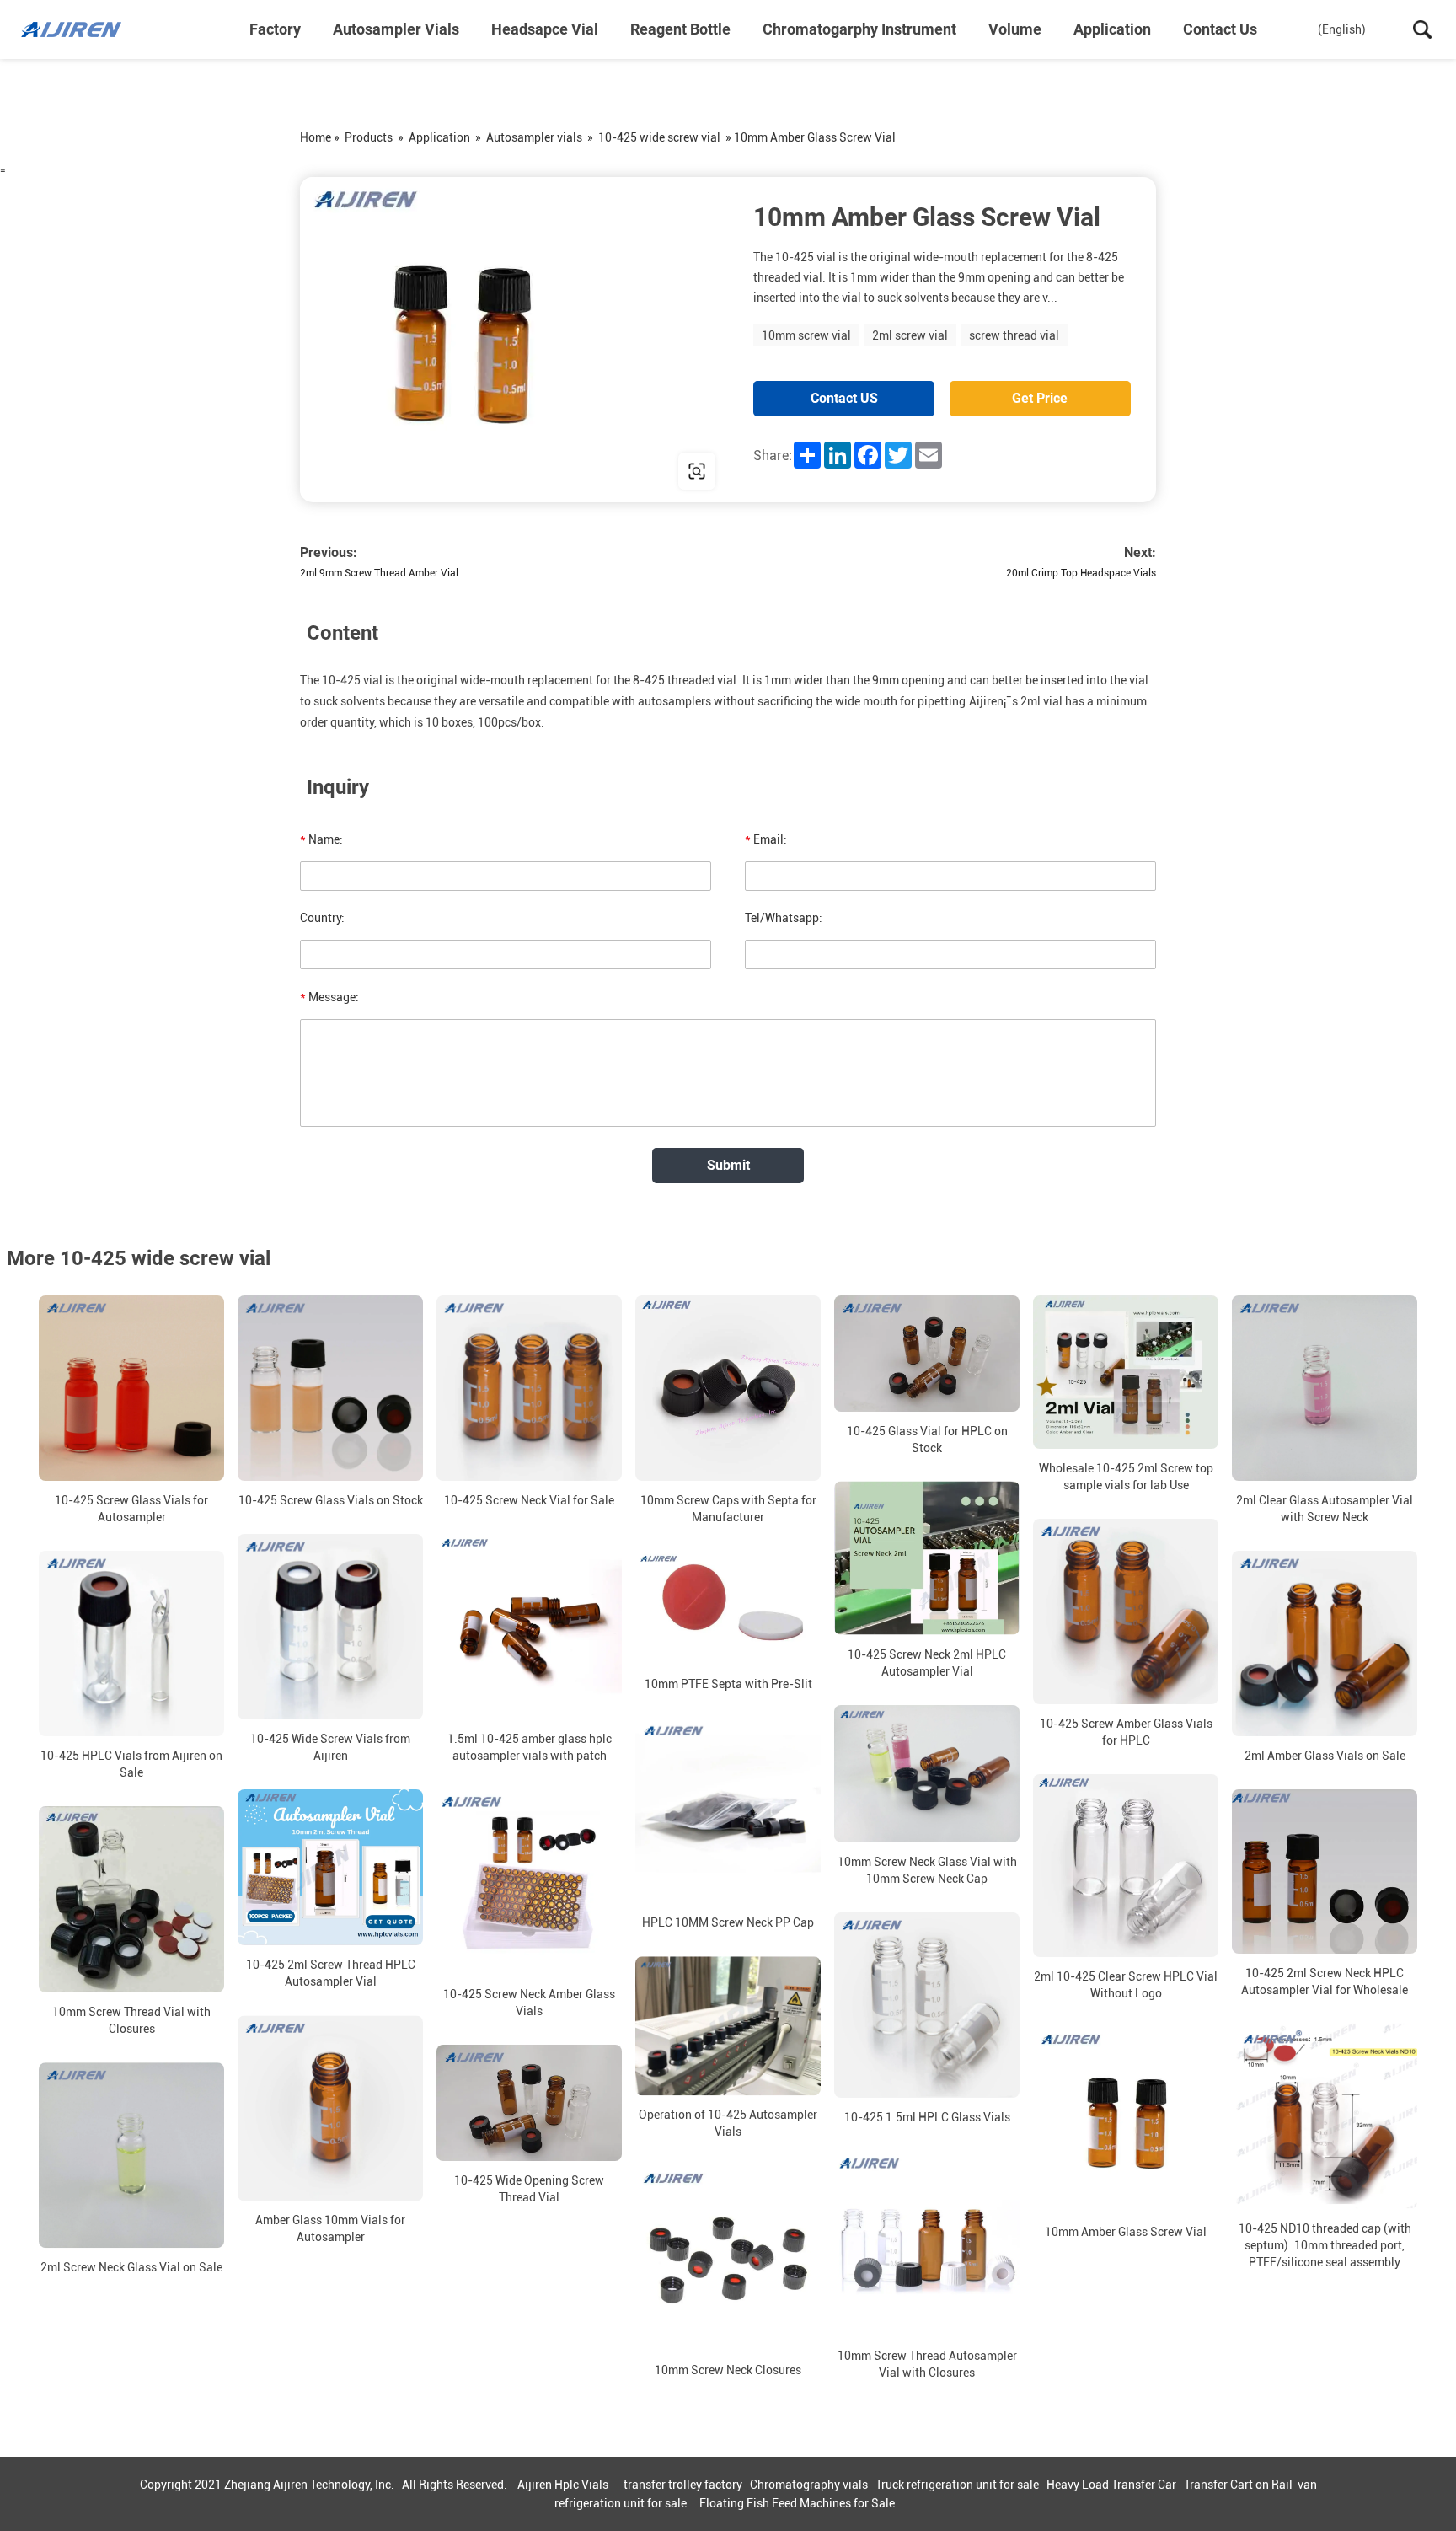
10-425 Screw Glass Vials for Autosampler (131, 1509)
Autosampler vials (396, 29)
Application (1112, 29)
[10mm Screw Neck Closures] (728, 2258)
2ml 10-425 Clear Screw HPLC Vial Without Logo (1126, 1985)
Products (369, 137)
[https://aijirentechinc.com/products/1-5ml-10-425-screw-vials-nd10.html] (514, 340)
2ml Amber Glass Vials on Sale (1325, 1756)
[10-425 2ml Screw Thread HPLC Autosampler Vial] (330, 1867)
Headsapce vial (545, 29)
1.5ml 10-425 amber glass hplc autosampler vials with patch (530, 1747)
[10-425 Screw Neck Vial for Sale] (529, 1388)
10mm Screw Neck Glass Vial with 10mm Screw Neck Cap (927, 1870)
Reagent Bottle (680, 29)
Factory (275, 29)
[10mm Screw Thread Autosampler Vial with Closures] (927, 2244)
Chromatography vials (809, 2485)
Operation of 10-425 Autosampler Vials (728, 2123)
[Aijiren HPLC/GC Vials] (105, 29)
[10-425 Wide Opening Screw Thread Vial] (529, 2103)
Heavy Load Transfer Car (1111, 2485)
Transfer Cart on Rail (1238, 2485)
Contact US (844, 398)
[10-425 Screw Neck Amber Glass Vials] (529, 1882)
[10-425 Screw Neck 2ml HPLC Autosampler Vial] (927, 1558)
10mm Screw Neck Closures (728, 2370)
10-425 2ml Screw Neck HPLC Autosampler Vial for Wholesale (1325, 1981)
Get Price (1040, 398)
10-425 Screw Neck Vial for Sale (529, 1500)
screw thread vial (1014, 335)
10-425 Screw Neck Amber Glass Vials (529, 2003)
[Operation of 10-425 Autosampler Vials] (728, 2026)
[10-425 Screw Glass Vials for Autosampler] (131, 1388)
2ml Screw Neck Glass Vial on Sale (131, 2267)
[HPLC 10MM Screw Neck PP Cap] (728, 1810)
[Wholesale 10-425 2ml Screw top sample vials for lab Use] (1126, 1372)
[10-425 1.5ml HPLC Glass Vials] (927, 2005)
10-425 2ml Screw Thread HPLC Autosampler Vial (331, 1973)
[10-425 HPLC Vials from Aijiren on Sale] (131, 1644)
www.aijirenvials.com (408, 471)
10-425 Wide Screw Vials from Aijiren (330, 1747)
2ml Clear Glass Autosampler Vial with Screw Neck (1325, 1509)
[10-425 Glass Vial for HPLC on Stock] (927, 1354)
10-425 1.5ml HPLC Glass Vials (927, 2117)
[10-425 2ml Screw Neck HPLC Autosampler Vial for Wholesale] (1325, 1871)
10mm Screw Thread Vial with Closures (131, 2020)
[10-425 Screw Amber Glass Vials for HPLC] (1126, 1611)
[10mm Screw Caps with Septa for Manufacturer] (728, 1388)
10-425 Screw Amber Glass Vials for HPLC (1126, 1732)
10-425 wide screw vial (659, 137)
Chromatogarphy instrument (859, 29)
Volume (1015, 29)
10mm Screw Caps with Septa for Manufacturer (728, 1509)
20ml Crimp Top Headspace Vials (1081, 573)
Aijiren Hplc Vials (563, 2485)
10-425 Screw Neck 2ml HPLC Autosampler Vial (927, 1663)
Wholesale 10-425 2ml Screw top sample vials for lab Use (1126, 1477)
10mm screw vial (806, 335)
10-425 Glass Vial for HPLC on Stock (927, 1440)
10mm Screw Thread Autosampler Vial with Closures (927, 2364)
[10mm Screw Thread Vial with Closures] (131, 1899)
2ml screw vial (910, 335)
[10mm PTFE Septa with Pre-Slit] (728, 1608)
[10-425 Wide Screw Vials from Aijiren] (330, 1627)
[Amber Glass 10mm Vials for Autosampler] (330, 2108)
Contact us (1220, 29)
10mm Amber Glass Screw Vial (1126, 2232)
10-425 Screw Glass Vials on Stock (331, 1500)
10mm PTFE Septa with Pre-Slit (728, 1684)
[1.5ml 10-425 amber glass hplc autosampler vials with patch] (529, 1627)
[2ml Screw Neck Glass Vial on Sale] (131, 2155)
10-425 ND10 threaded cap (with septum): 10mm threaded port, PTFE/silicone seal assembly (1325, 2245)
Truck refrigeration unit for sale (957, 2485)
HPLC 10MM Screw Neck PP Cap (728, 1922)
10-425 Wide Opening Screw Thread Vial (529, 2189)
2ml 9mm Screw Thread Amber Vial (379, 573)
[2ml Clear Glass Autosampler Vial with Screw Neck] (1325, 1388)
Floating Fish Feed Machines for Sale (797, 2503)
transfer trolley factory (683, 2485)
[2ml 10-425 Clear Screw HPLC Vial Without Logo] (1126, 1866)
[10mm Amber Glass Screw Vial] (1126, 2120)
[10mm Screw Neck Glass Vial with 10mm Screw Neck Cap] (927, 1774)
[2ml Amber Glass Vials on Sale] (1325, 1644)
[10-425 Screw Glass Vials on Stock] (330, 1388)
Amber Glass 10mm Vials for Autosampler (330, 2228)
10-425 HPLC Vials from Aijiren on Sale (131, 1764)
